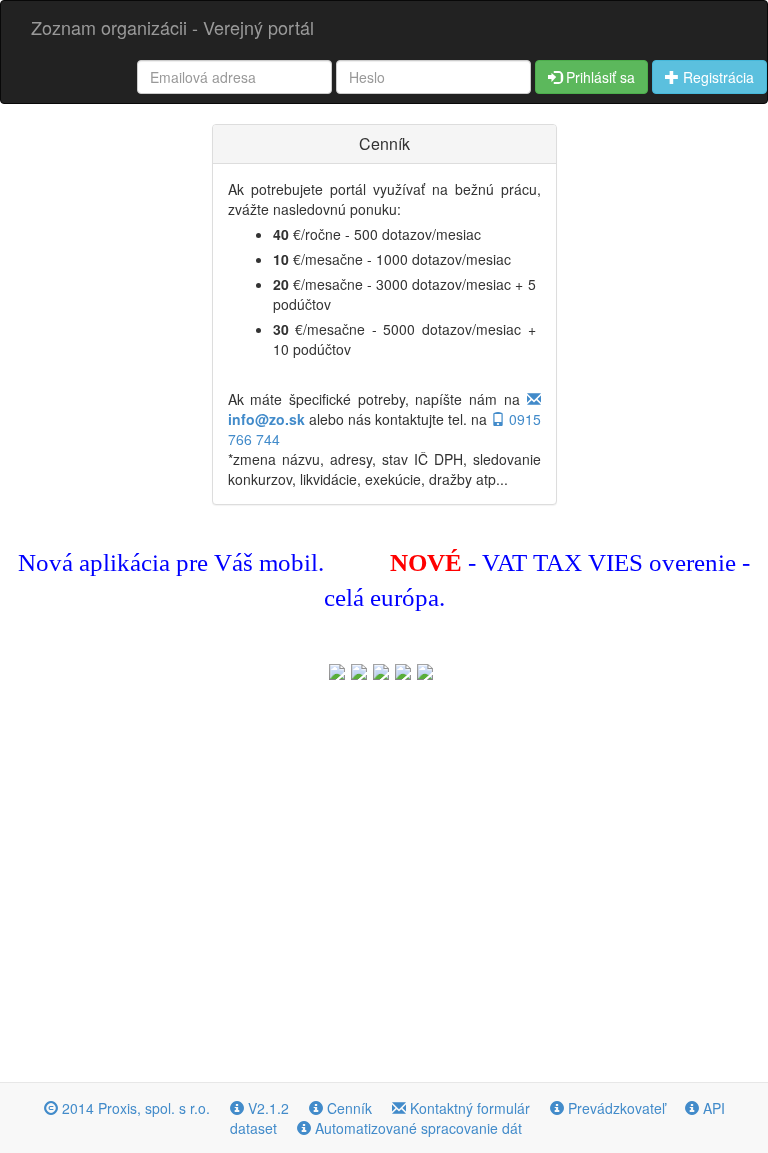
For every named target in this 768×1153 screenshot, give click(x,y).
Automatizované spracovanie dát (416, 1128)
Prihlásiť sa (598, 77)
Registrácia (716, 77)
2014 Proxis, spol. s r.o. (134, 1108)
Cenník (347, 1108)
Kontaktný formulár (468, 1108)
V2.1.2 (266, 1108)
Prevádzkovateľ (614, 1108)
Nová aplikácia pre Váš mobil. (171, 562)
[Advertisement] (384, 877)
